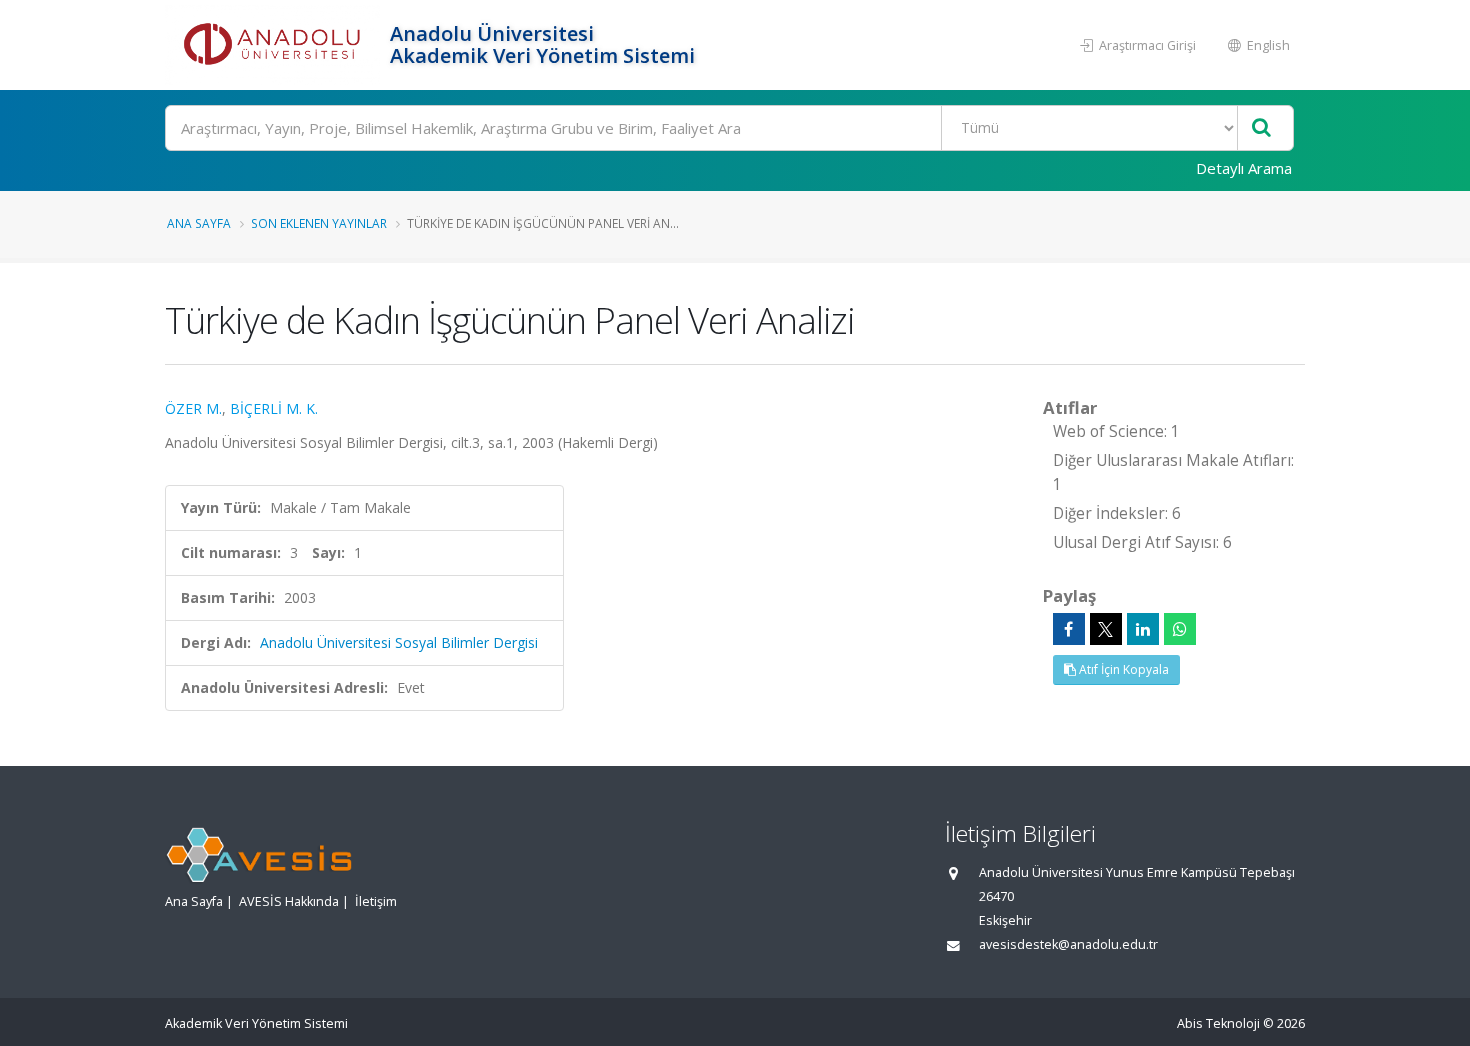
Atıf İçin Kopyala (1122, 669)
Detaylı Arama (1244, 168)
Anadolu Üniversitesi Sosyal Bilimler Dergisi (399, 642)
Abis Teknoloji (1218, 1023)
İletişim (376, 901)
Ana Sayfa (199, 223)
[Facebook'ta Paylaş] (1069, 629)
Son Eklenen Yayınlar (319, 223)
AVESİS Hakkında (289, 901)
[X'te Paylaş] (1106, 629)
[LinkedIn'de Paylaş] (1143, 629)
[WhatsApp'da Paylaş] (1180, 629)
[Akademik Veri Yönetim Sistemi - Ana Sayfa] (275, 45)
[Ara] (1261, 128)
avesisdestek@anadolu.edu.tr (1068, 944)
